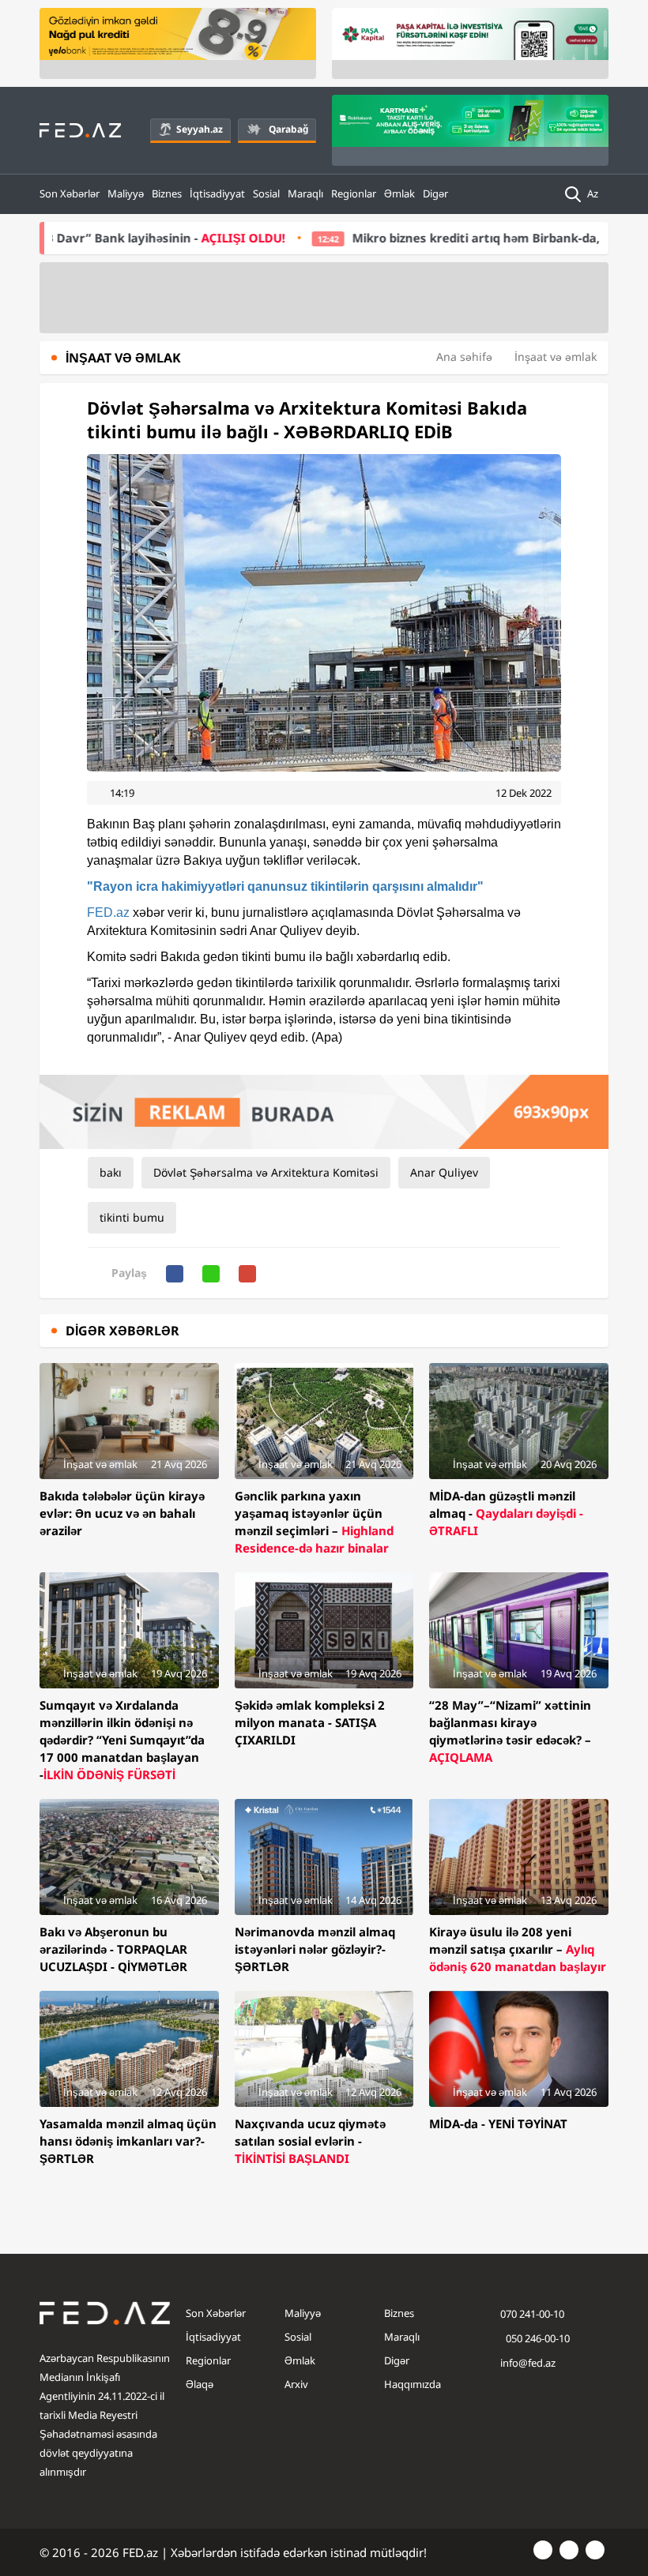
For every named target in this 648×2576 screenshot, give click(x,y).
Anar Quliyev (444, 1172)
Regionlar (354, 193)
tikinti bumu (132, 1217)
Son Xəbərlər (70, 193)
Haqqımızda (413, 2384)
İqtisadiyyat (217, 193)
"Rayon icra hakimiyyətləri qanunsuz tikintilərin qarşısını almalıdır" (285, 886)
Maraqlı (305, 193)
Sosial (266, 193)
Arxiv (296, 2384)
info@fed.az (528, 2363)
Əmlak (399, 193)
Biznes (167, 193)
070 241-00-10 (532, 2314)
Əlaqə (200, 2384)
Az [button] (594, 193)
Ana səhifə (464, 357)
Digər (435, 193)
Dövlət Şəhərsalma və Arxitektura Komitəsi (266, 1172)
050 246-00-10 (537, 2338)
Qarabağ (288, 129)
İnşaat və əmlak (556, 357)
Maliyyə (126, 193)
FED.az (108, 912)
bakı (111, 1172)
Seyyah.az (200, 129)
